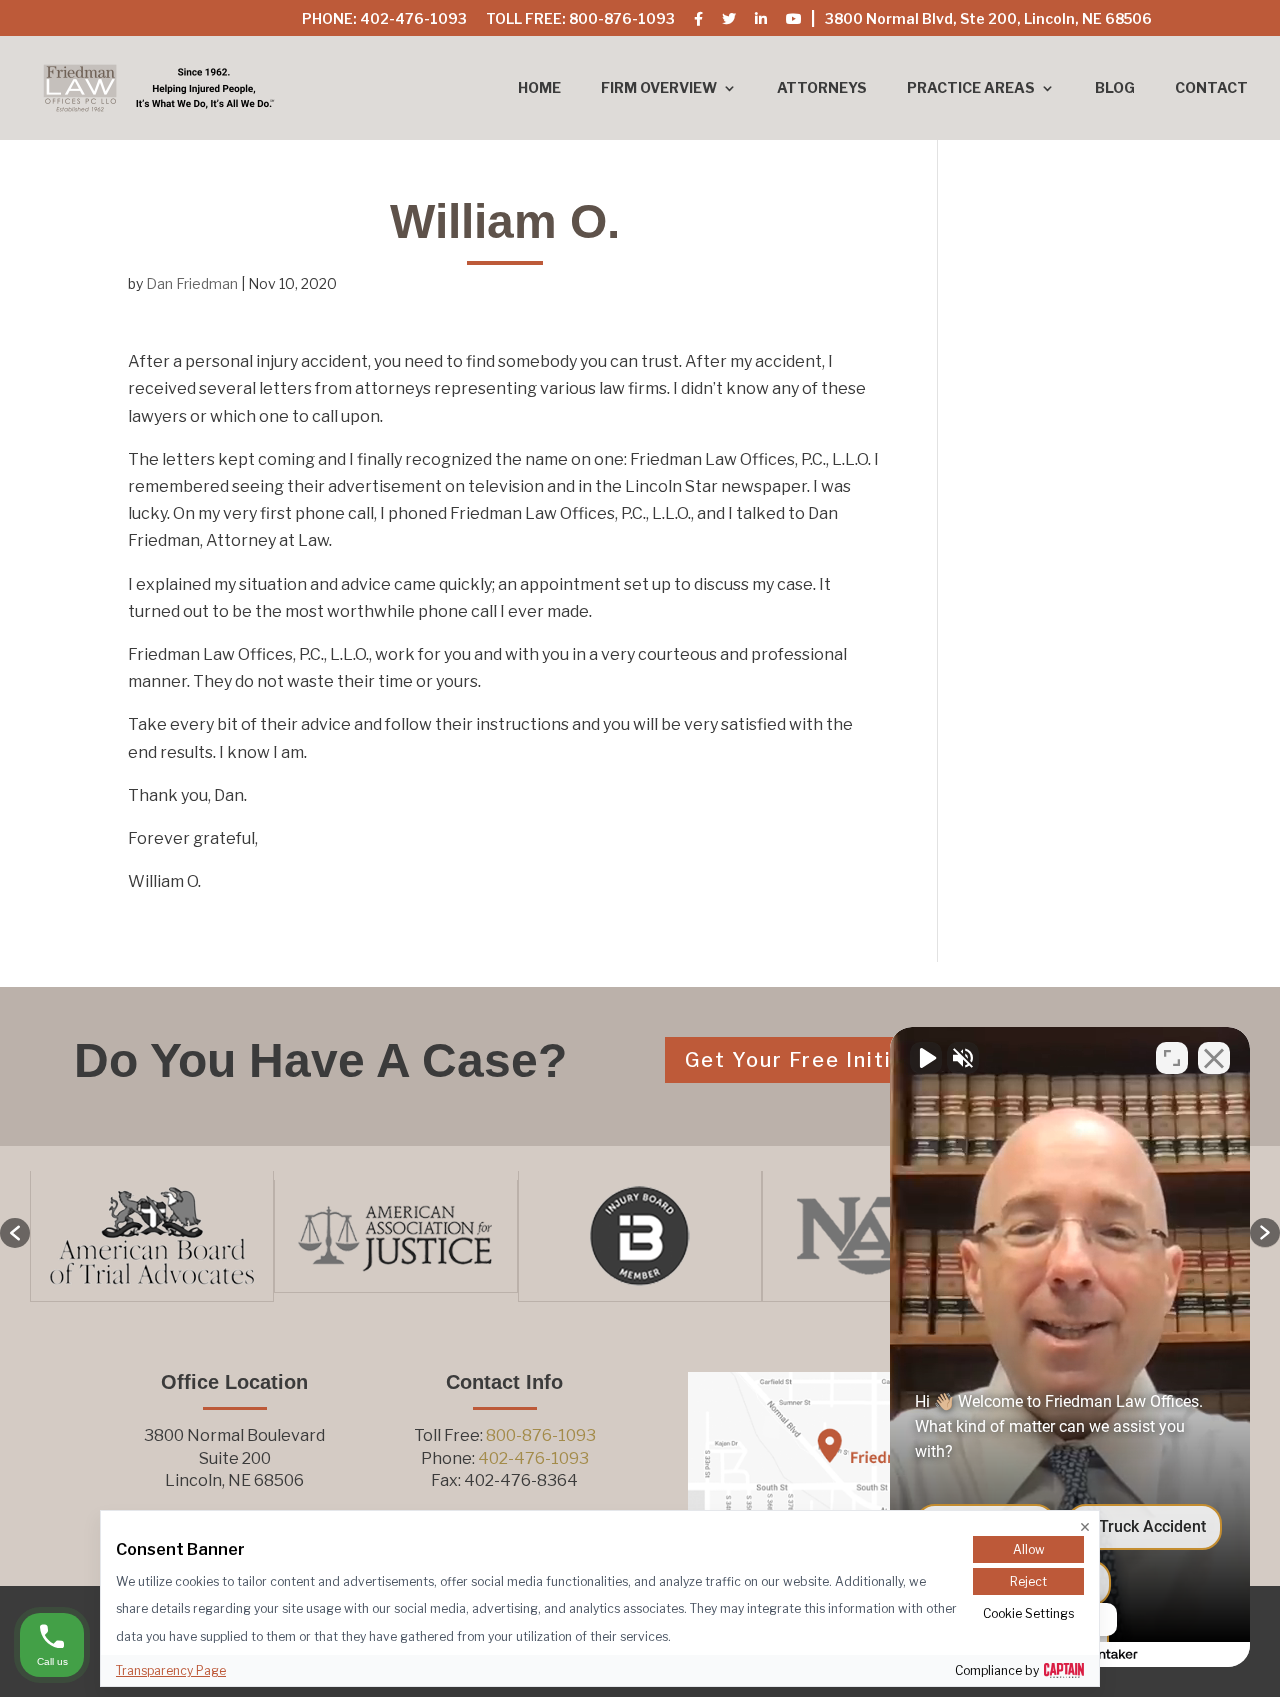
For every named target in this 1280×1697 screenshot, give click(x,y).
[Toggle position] (1172, 1058)
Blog (1115, 88)
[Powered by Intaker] (1110, 1655)
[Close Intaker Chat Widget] (1214, 1058)
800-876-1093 (541, 1435)
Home (539, 88)
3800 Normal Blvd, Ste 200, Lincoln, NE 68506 (988, 19)
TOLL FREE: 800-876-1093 (580, 19)
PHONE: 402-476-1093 (384, 19)
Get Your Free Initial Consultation (874, 1060)
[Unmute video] (926, 1058)
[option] (179, 1236)
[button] (15, 1233)
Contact (1211, 88)
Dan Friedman (192, 283)
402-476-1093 (533, 1458)
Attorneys (822, 88)
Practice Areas (971, 88)
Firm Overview (659, 88)
